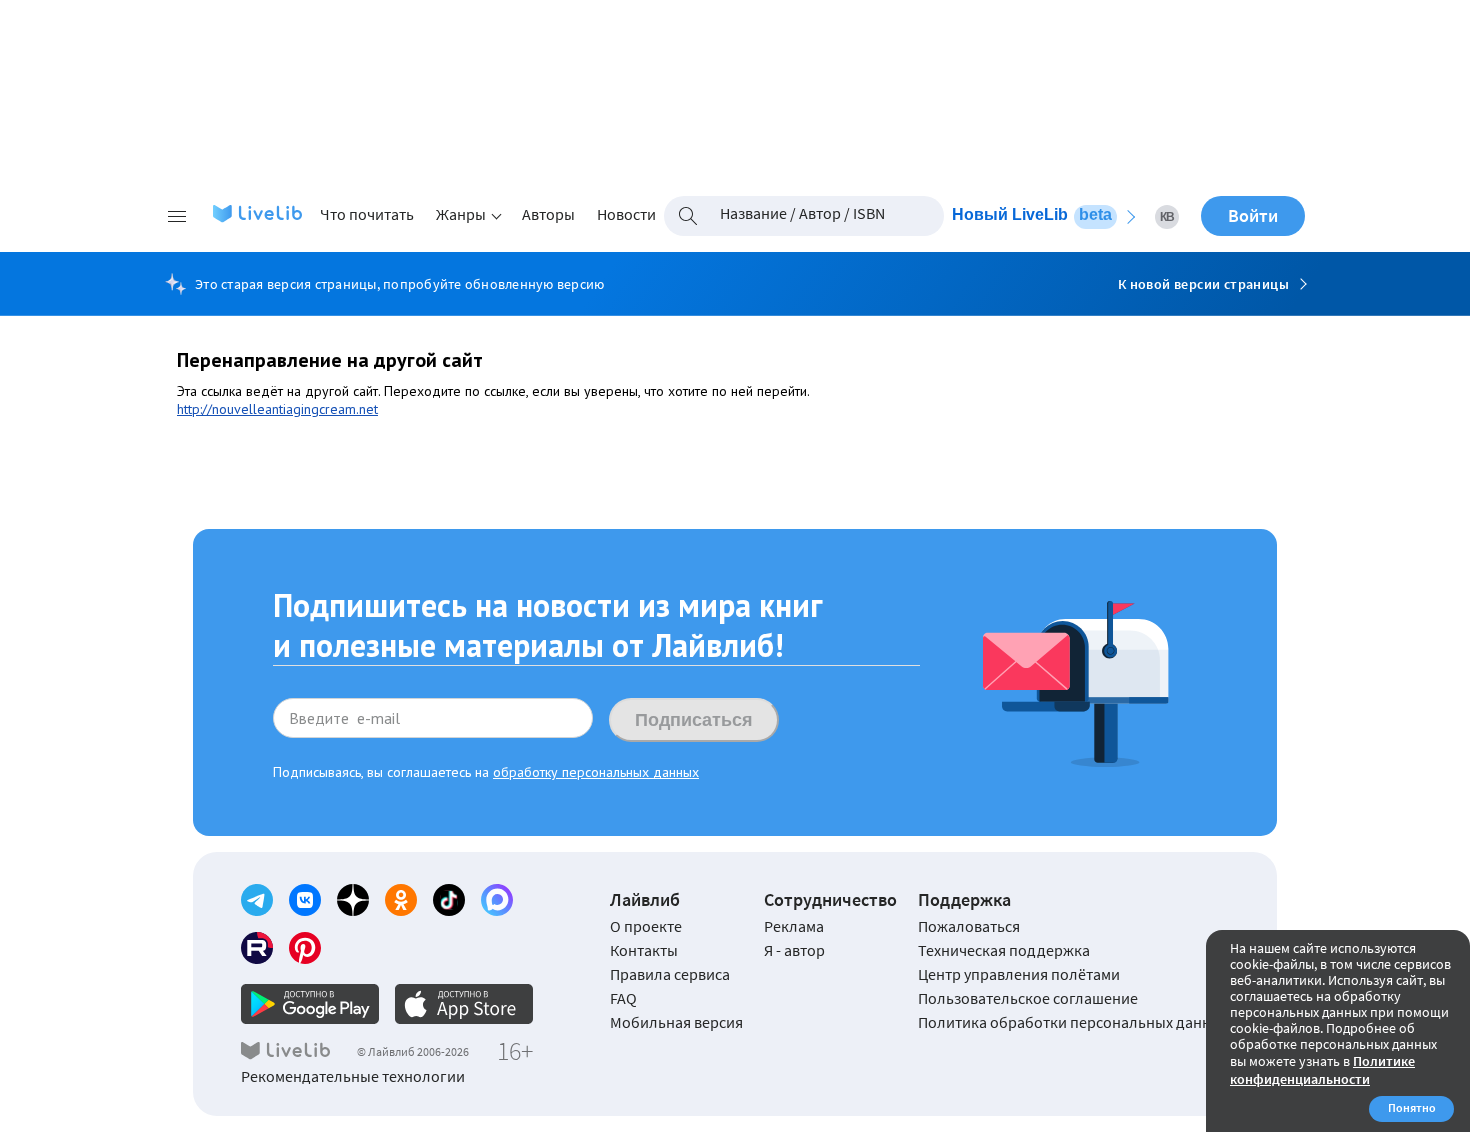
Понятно (1412, 1107)
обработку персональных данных (596, 772)
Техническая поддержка (1004, 950)
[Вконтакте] (305, 900)
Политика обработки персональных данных (1073, 1022)
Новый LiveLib (1032, 214)
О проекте (646, 926)
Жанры (461, 214)
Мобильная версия (676, 1022)
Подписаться (694, 720)
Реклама (794, 926)
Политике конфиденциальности (1322, 1070)
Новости (626, 214)
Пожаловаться (969, 926)
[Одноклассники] (401, 900)
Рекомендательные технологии (353, 1076)
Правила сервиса (670, 974)
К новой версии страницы (1203, 284)
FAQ (623, 998)
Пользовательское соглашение (1028, 998)
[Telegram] (257, 900)
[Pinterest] (305, 948)
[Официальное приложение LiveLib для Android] (310, 1004)
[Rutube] (257, 948)
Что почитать (367, 214)
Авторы (548, 214)
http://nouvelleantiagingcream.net (277, 409)
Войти (1253, 215)
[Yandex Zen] (353, 900)
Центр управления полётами (1019, 974)
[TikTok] (449, 900)
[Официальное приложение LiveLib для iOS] (464, 1004)
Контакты (644, 950)
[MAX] (497, 900)
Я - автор (794, 950)
